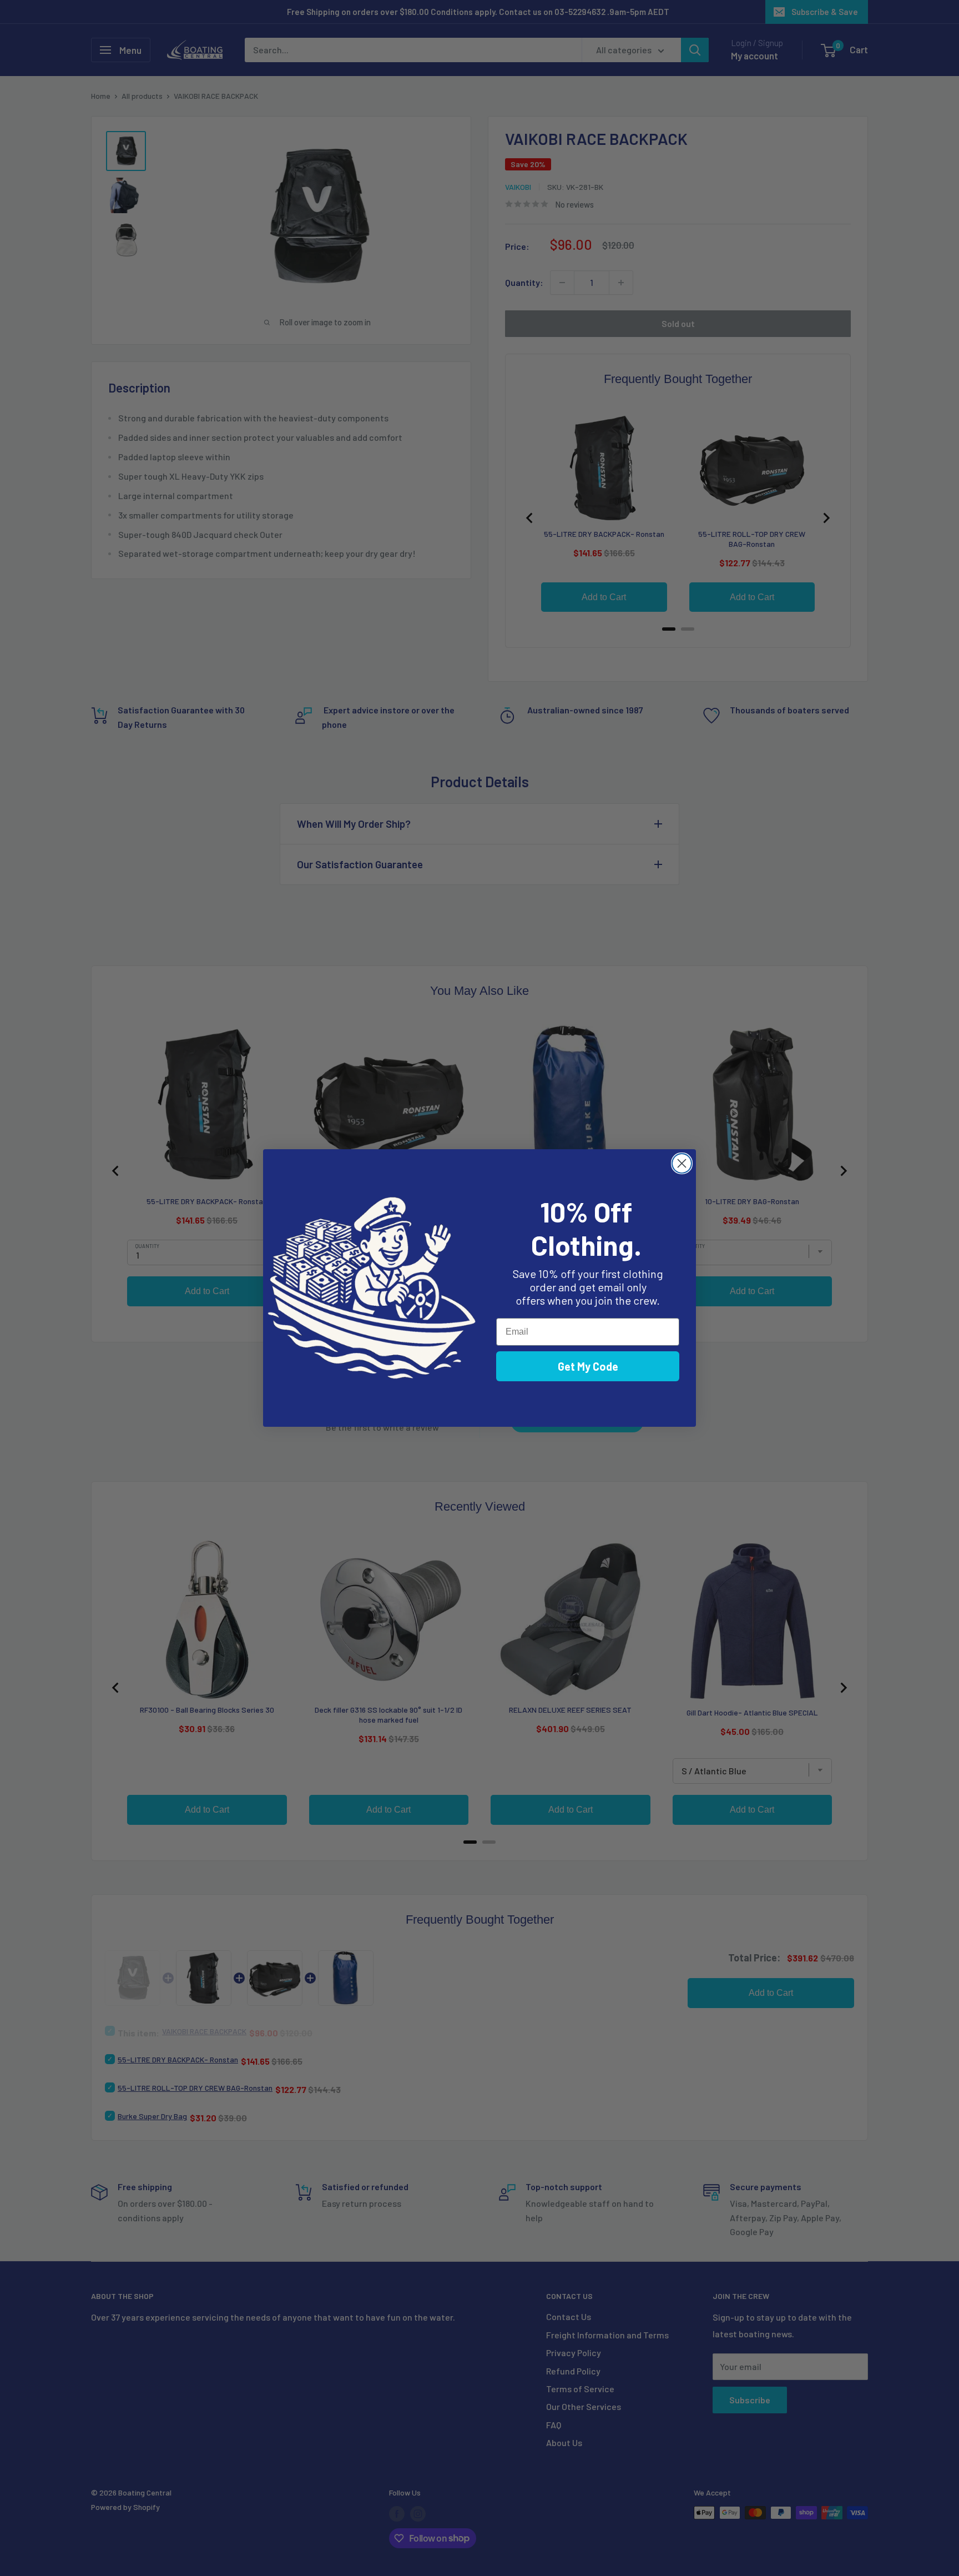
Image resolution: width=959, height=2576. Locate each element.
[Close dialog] (682, 1163)
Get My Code (588, 1366)
